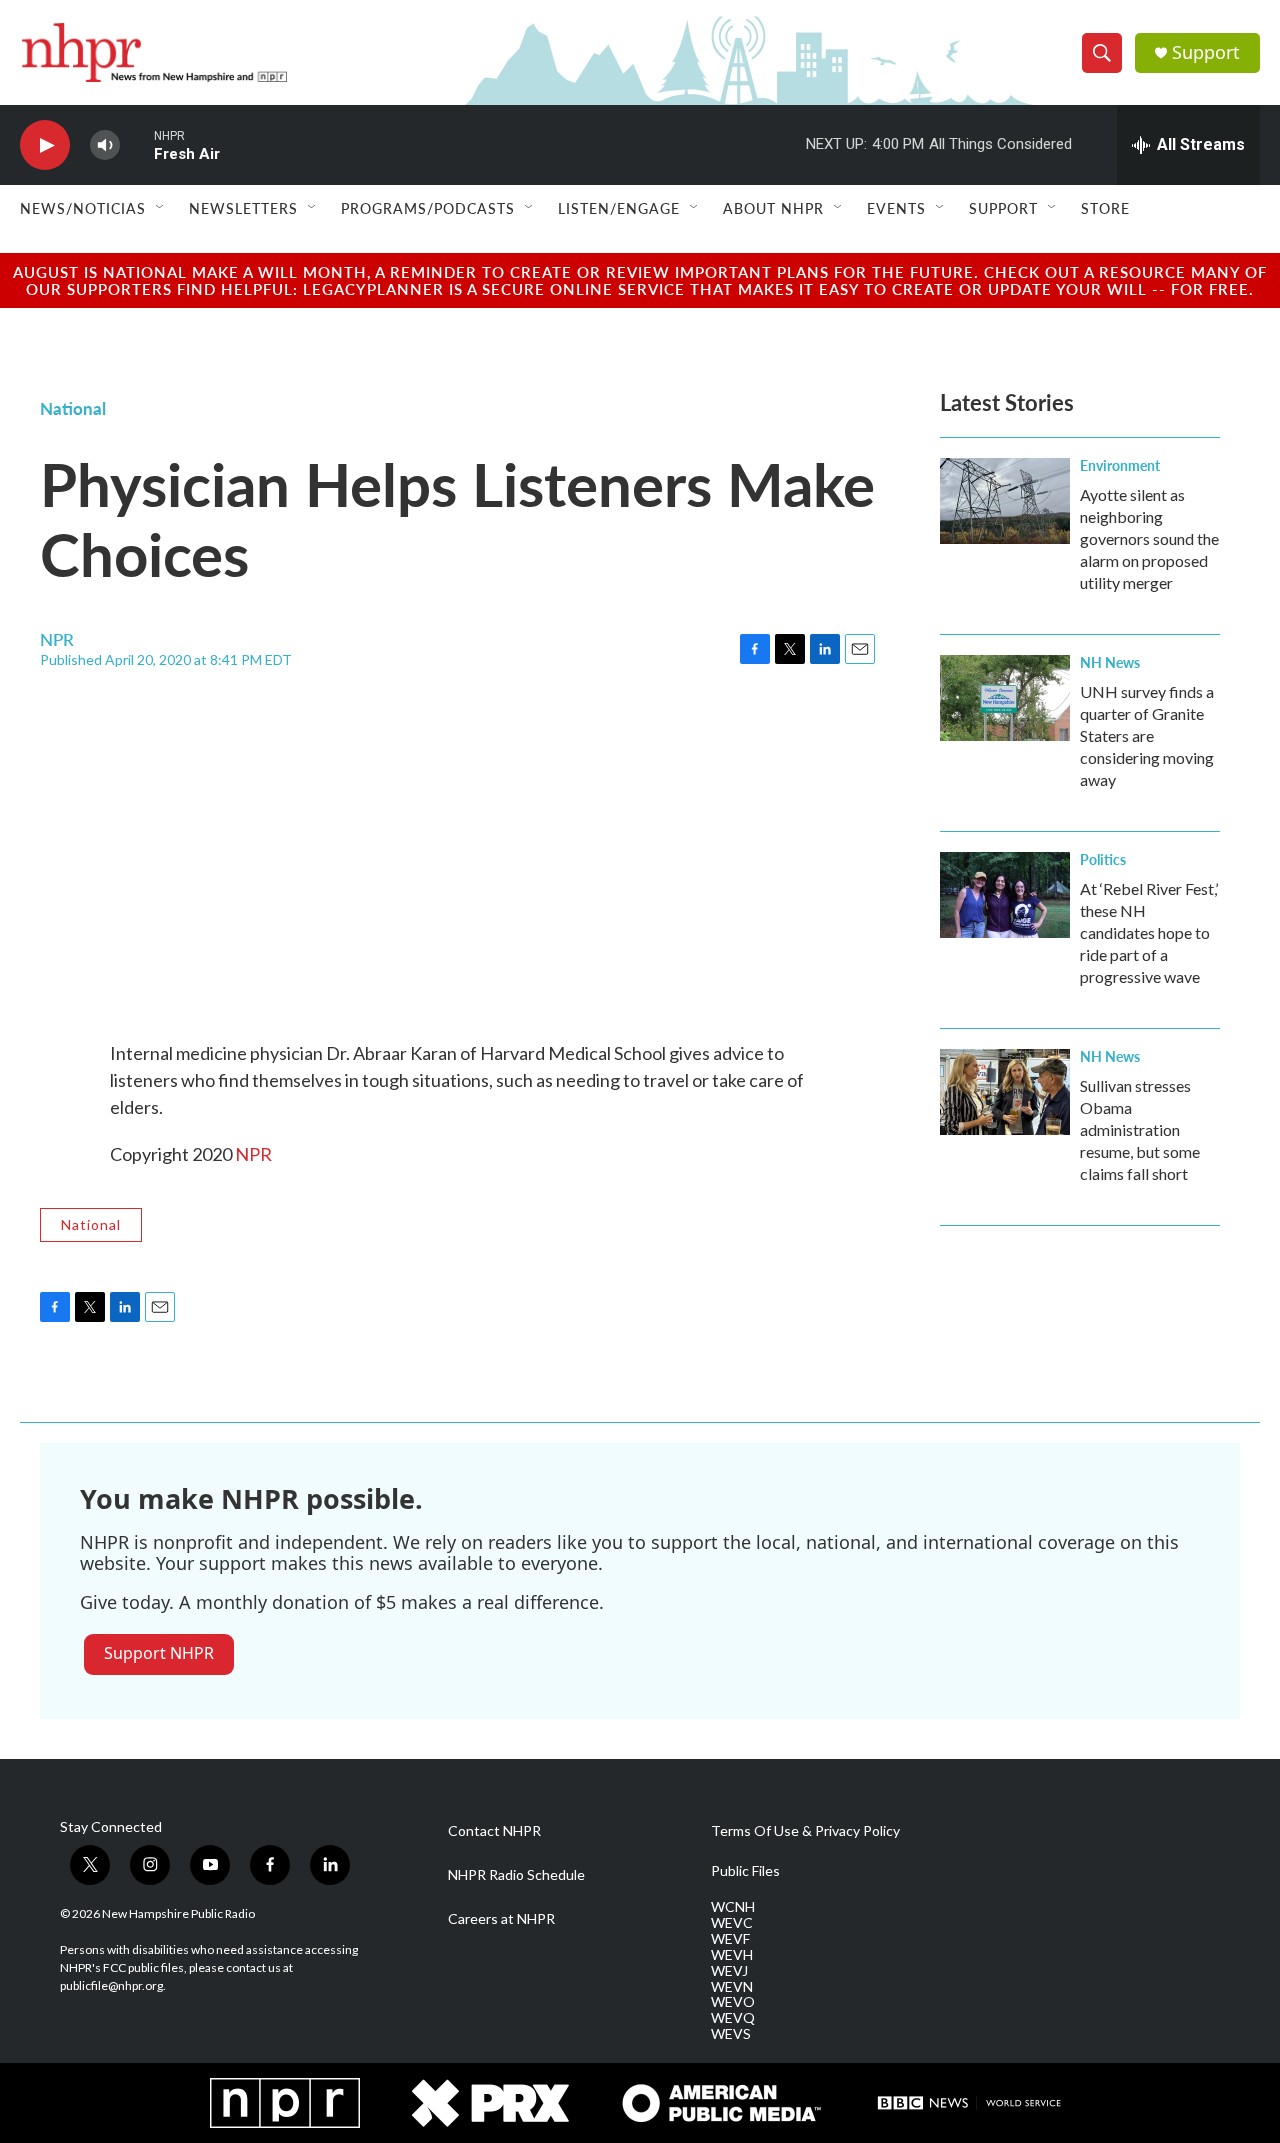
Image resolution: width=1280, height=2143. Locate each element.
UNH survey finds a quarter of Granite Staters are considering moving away (1147, 735)
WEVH (732, 1955)
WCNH (733, 1907)
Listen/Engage (619, 208)
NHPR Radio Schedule (516, 1875)
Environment (1120, 465)
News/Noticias (83, 208)
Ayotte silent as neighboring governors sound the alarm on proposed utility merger (1149, 538)
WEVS (731, 2034)
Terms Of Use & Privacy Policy (805, 1831)
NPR (253, 1154)
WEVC (732, 1923)
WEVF (730, 1939)
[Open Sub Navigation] (161, 208)
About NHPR (773, 208)
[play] (45, 145)
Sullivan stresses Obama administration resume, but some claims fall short (1140, 1129)
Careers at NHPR (501, 1919)
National (73, 408)
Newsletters (243, 208)
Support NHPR (159, 1653)
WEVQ (733, 2018)
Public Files (745, 1871)
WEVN (732, 1987)
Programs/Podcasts (428, 208)
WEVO (733, 2002)
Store (1105, 208)
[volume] (105, 145)
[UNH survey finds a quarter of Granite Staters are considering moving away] (1005, 698)
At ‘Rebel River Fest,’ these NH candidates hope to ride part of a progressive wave (1149, 932)
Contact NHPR (494, 1831)
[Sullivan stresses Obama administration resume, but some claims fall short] (1005, 1092)
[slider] (137, 144)
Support (1206, 52)
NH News (1110, 662)
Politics (1103, 859)
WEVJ (729, 1971)
